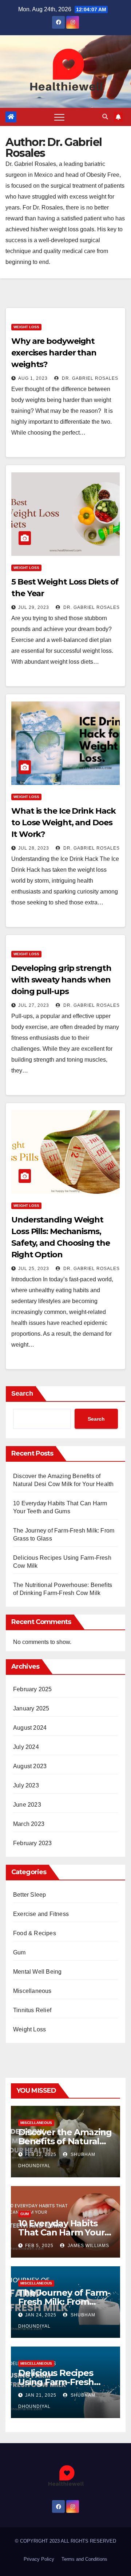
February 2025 (33, 1689)
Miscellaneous (32, 1991)
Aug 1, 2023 (33, 378)
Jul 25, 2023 (34, 1269)
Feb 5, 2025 (39, 2246)
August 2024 (30, 1728)
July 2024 (26, 1747)
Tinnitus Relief (32, 2010)
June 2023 (27, 1805)
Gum (19, 1952)
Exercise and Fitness (41, 1914)
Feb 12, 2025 (41, 2154)
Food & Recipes (35, 1933)
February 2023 (33, 1843)
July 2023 (26, 1785)
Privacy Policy (39, 2559)
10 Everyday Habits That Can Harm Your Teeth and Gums (61, 2232)
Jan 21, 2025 (41, 2395)
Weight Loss (26, 327)
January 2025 (31, 1708)
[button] (105, 117)
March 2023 (29, 1824)
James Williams (88, 2246)
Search (22, 1393)
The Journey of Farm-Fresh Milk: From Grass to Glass (64, 2302)
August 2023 (30, 1766)
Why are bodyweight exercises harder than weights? (54, 353)
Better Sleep (29, 1895)
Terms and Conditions (84, 2559)
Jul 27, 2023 (34, 1005)
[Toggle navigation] (59, 117)
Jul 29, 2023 (34, 607)
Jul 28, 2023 (34, 848)
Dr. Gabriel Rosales (89, 378)
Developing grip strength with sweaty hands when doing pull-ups (61, 980)
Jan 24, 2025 (41, 2315)
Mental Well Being (37, 1972)
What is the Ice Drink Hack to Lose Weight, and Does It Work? (63, 823)
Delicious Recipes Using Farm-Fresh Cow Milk (56, 2382)
